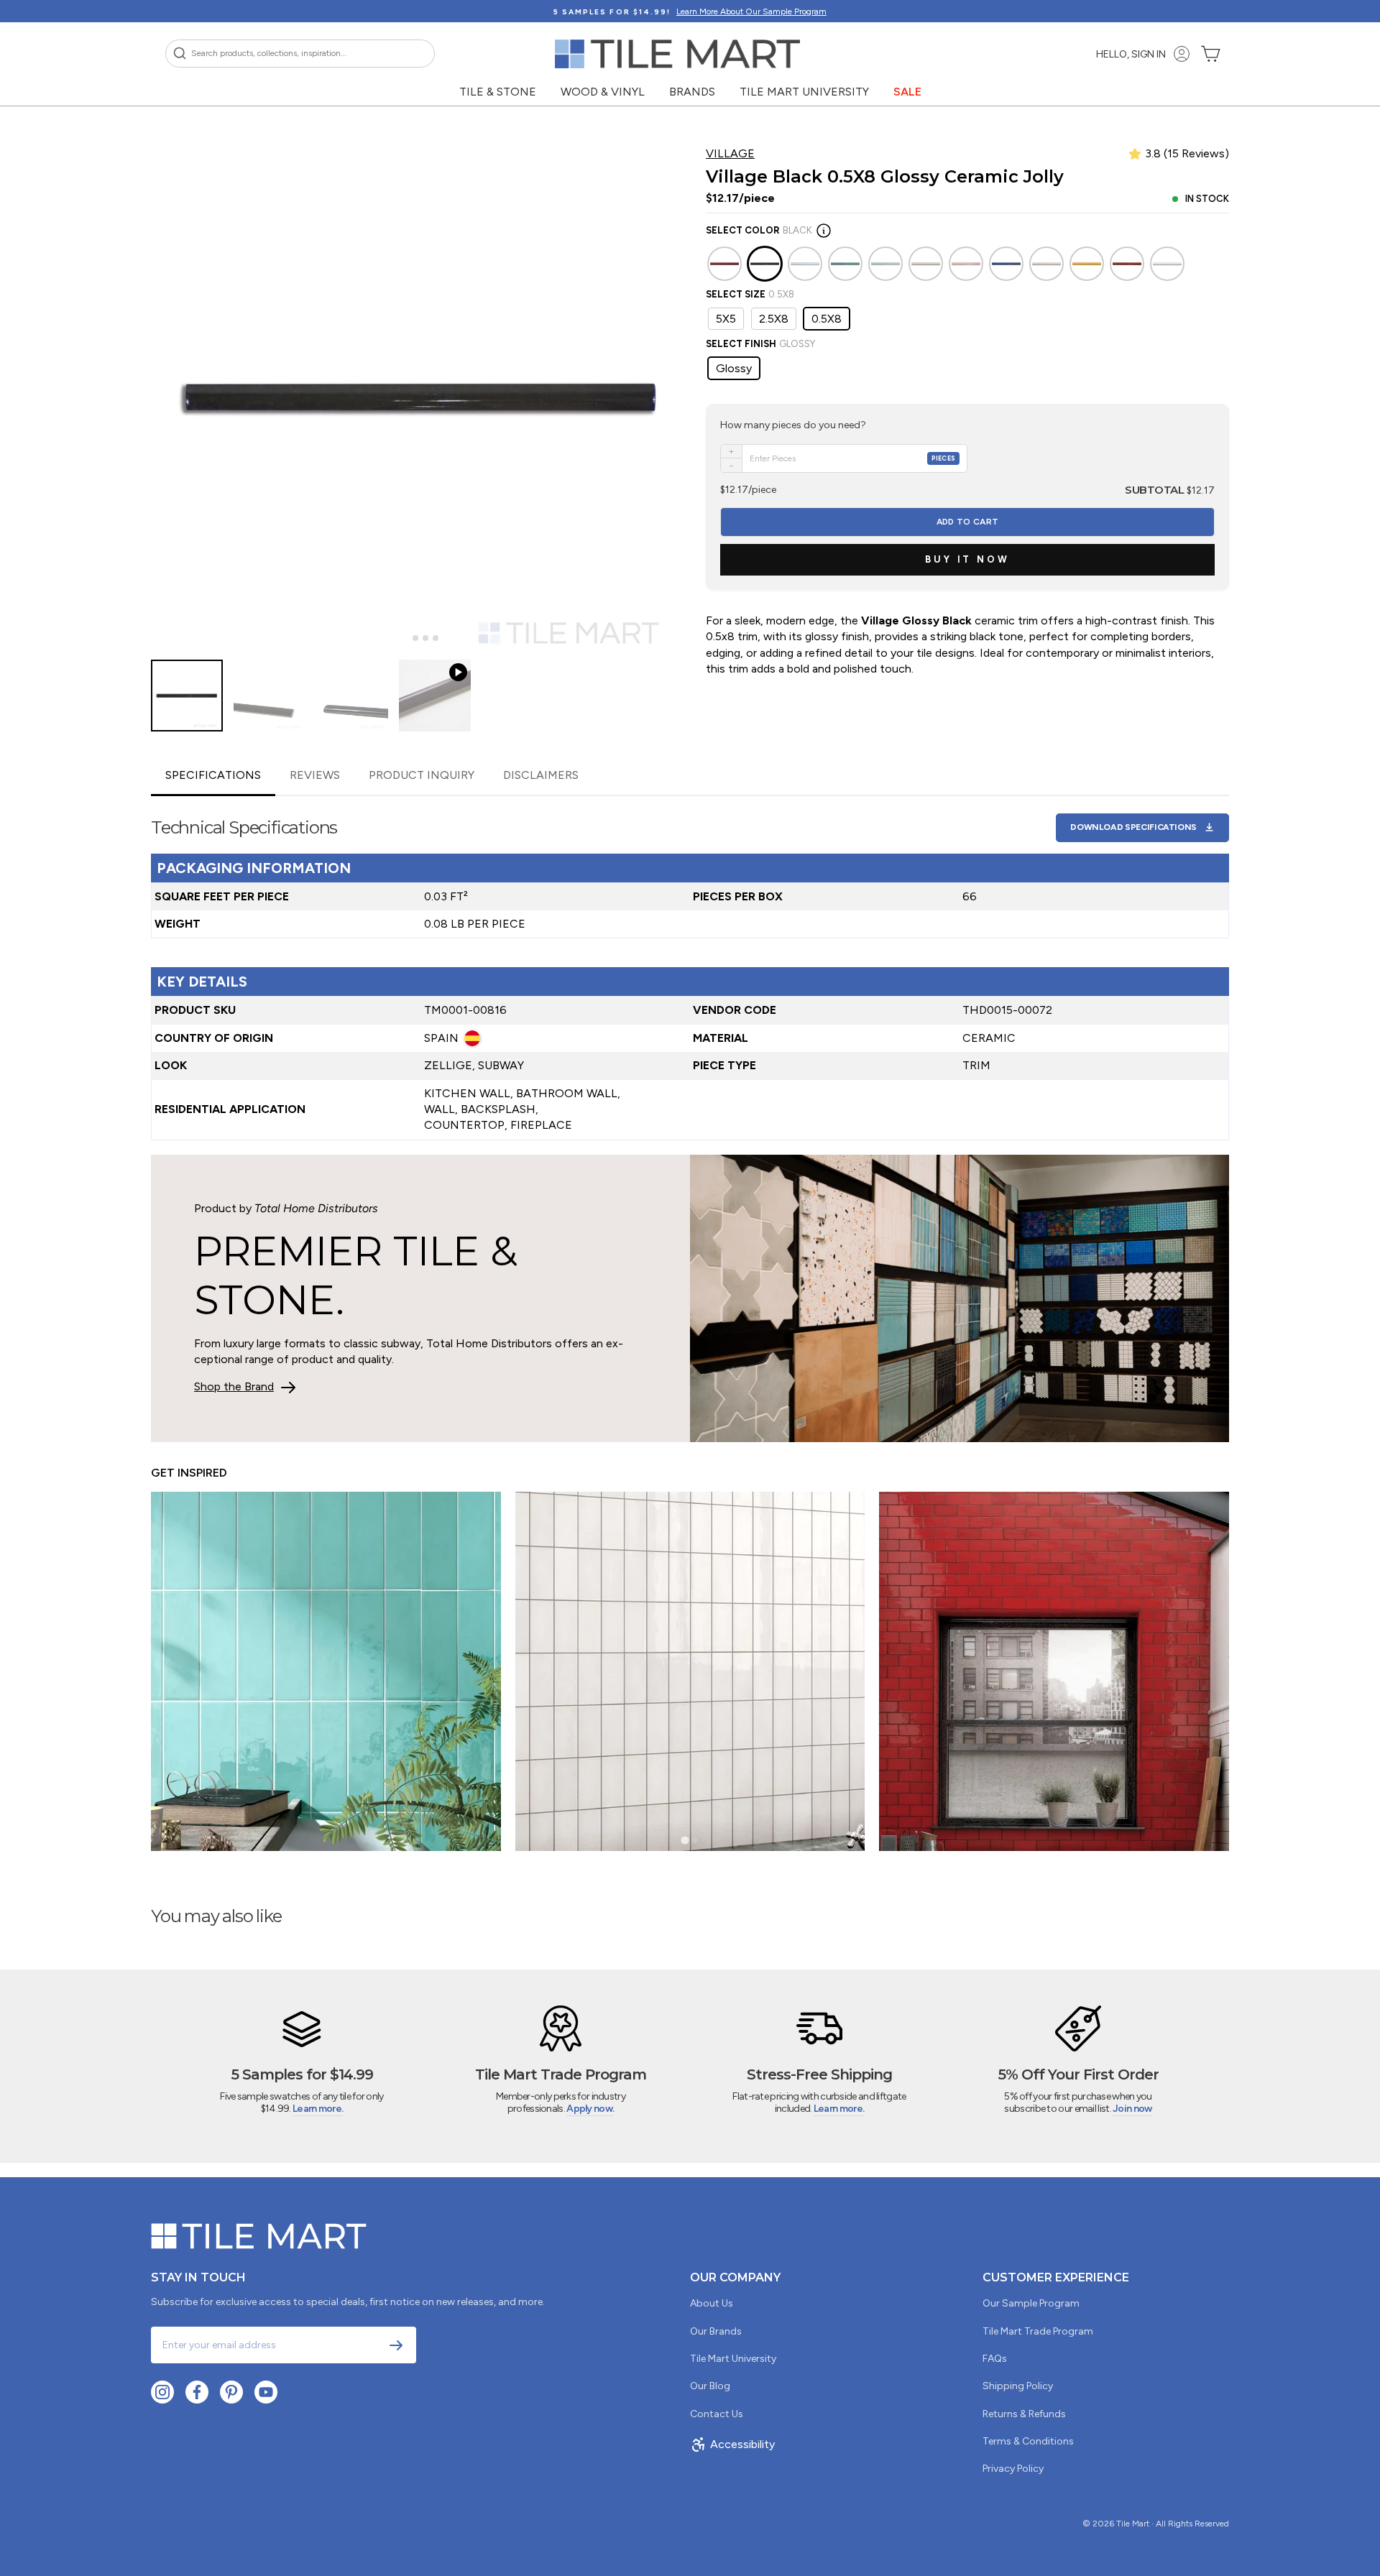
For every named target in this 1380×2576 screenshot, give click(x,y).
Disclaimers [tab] (541, 775)
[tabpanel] (690, 968)
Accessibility (742, 2444)
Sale (907, 92)
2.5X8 (774, 319)
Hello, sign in (1131, 54)
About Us (712, 2303)
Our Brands (716, 2331)
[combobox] (300, 54)
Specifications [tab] (213, 775)
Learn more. (318, 2109)
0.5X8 (827, 319)
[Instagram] (162, 2392)
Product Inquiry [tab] (422, 775)
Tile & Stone (498, 92)
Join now (1132, 2109)
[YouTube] (266, 2392)
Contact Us (717, 2414)
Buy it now (967, 559)
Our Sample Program (1031, 2303)
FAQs (995, 2359)
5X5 (726, 319)
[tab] (405, 638)
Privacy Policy (1013, 2469)
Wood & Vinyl (603, 92)
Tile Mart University (804, 92)
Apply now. (590, 2109)
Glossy (734, 368)
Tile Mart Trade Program (1038, 2331)
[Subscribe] (396, 2345)
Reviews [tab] (315, 775)
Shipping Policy (1018, 2386)
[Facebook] (197, 2392)
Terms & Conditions (1028, 2441)
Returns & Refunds (1024, 2414)
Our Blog (710, 2386)
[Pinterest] (231, 2392)
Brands (692, 92)
